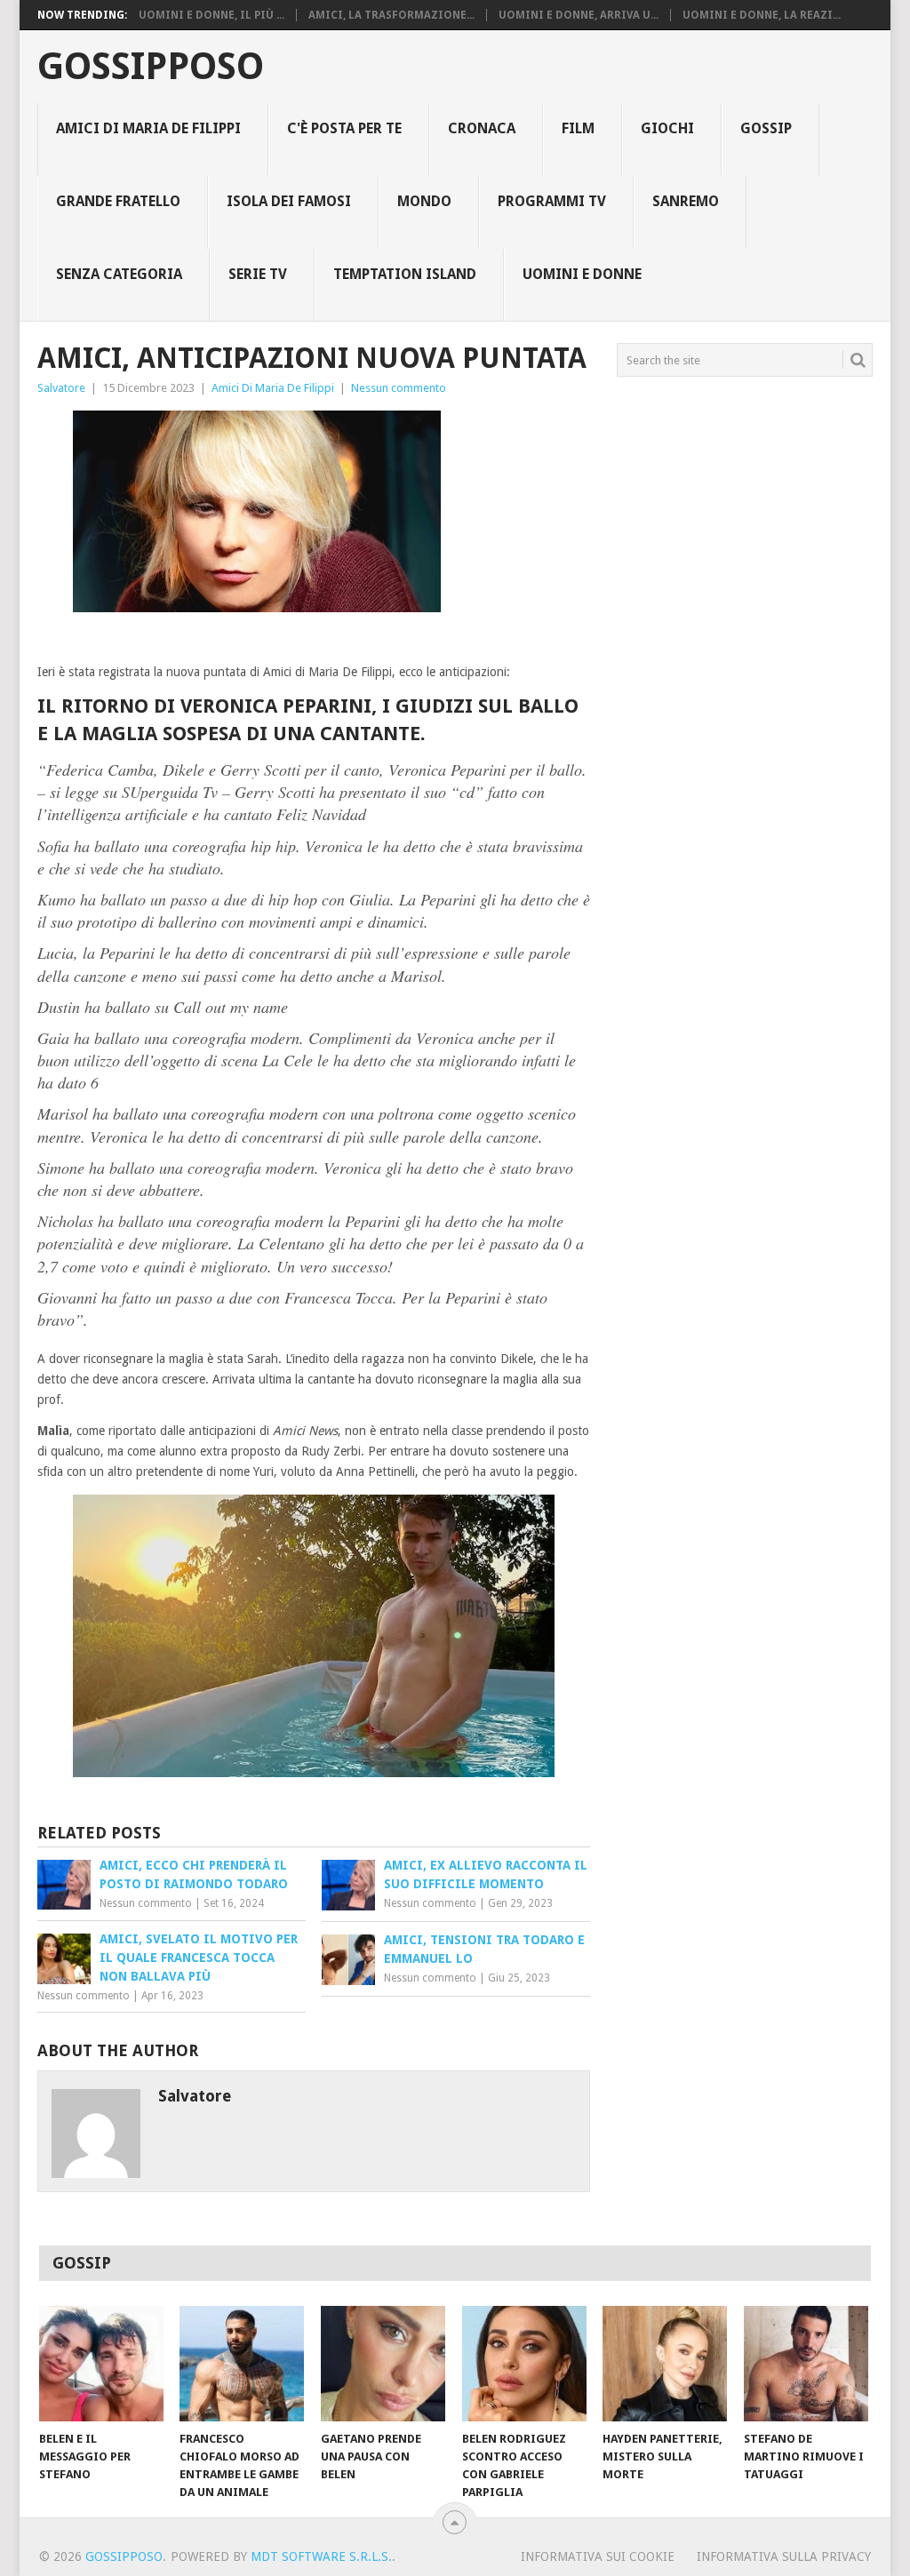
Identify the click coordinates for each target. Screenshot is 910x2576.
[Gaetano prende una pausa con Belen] (383, 2364)
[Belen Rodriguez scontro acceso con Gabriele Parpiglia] (524, 2364)
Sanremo (686, 201)
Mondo (424, 201)
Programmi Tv (552, 201)
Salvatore (61, 388)
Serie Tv (258, 274)
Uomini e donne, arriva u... (579, 15)
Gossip (766, 128)
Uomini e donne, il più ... (212, 15)
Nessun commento (399, 388)
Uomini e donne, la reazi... (762, 15)
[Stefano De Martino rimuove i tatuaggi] (806, 2364)
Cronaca (482, 128)
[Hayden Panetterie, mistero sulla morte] (665, 2364)
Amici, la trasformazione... (391, 15)
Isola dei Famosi (289, 201)
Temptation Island (405, 274)
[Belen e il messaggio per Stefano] (101, 2364)
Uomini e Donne (582, 274)
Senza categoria (119, 274)
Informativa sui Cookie (598, 2556)
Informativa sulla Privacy (784, 2556)
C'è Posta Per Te (344, 128)
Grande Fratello (118, 201)
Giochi (667, 128)
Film (578, 128)
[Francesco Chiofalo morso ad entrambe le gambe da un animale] (242, 2364)
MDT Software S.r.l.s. (321, 2556)
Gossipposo (151, 67)
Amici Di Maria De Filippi (148, 128)
